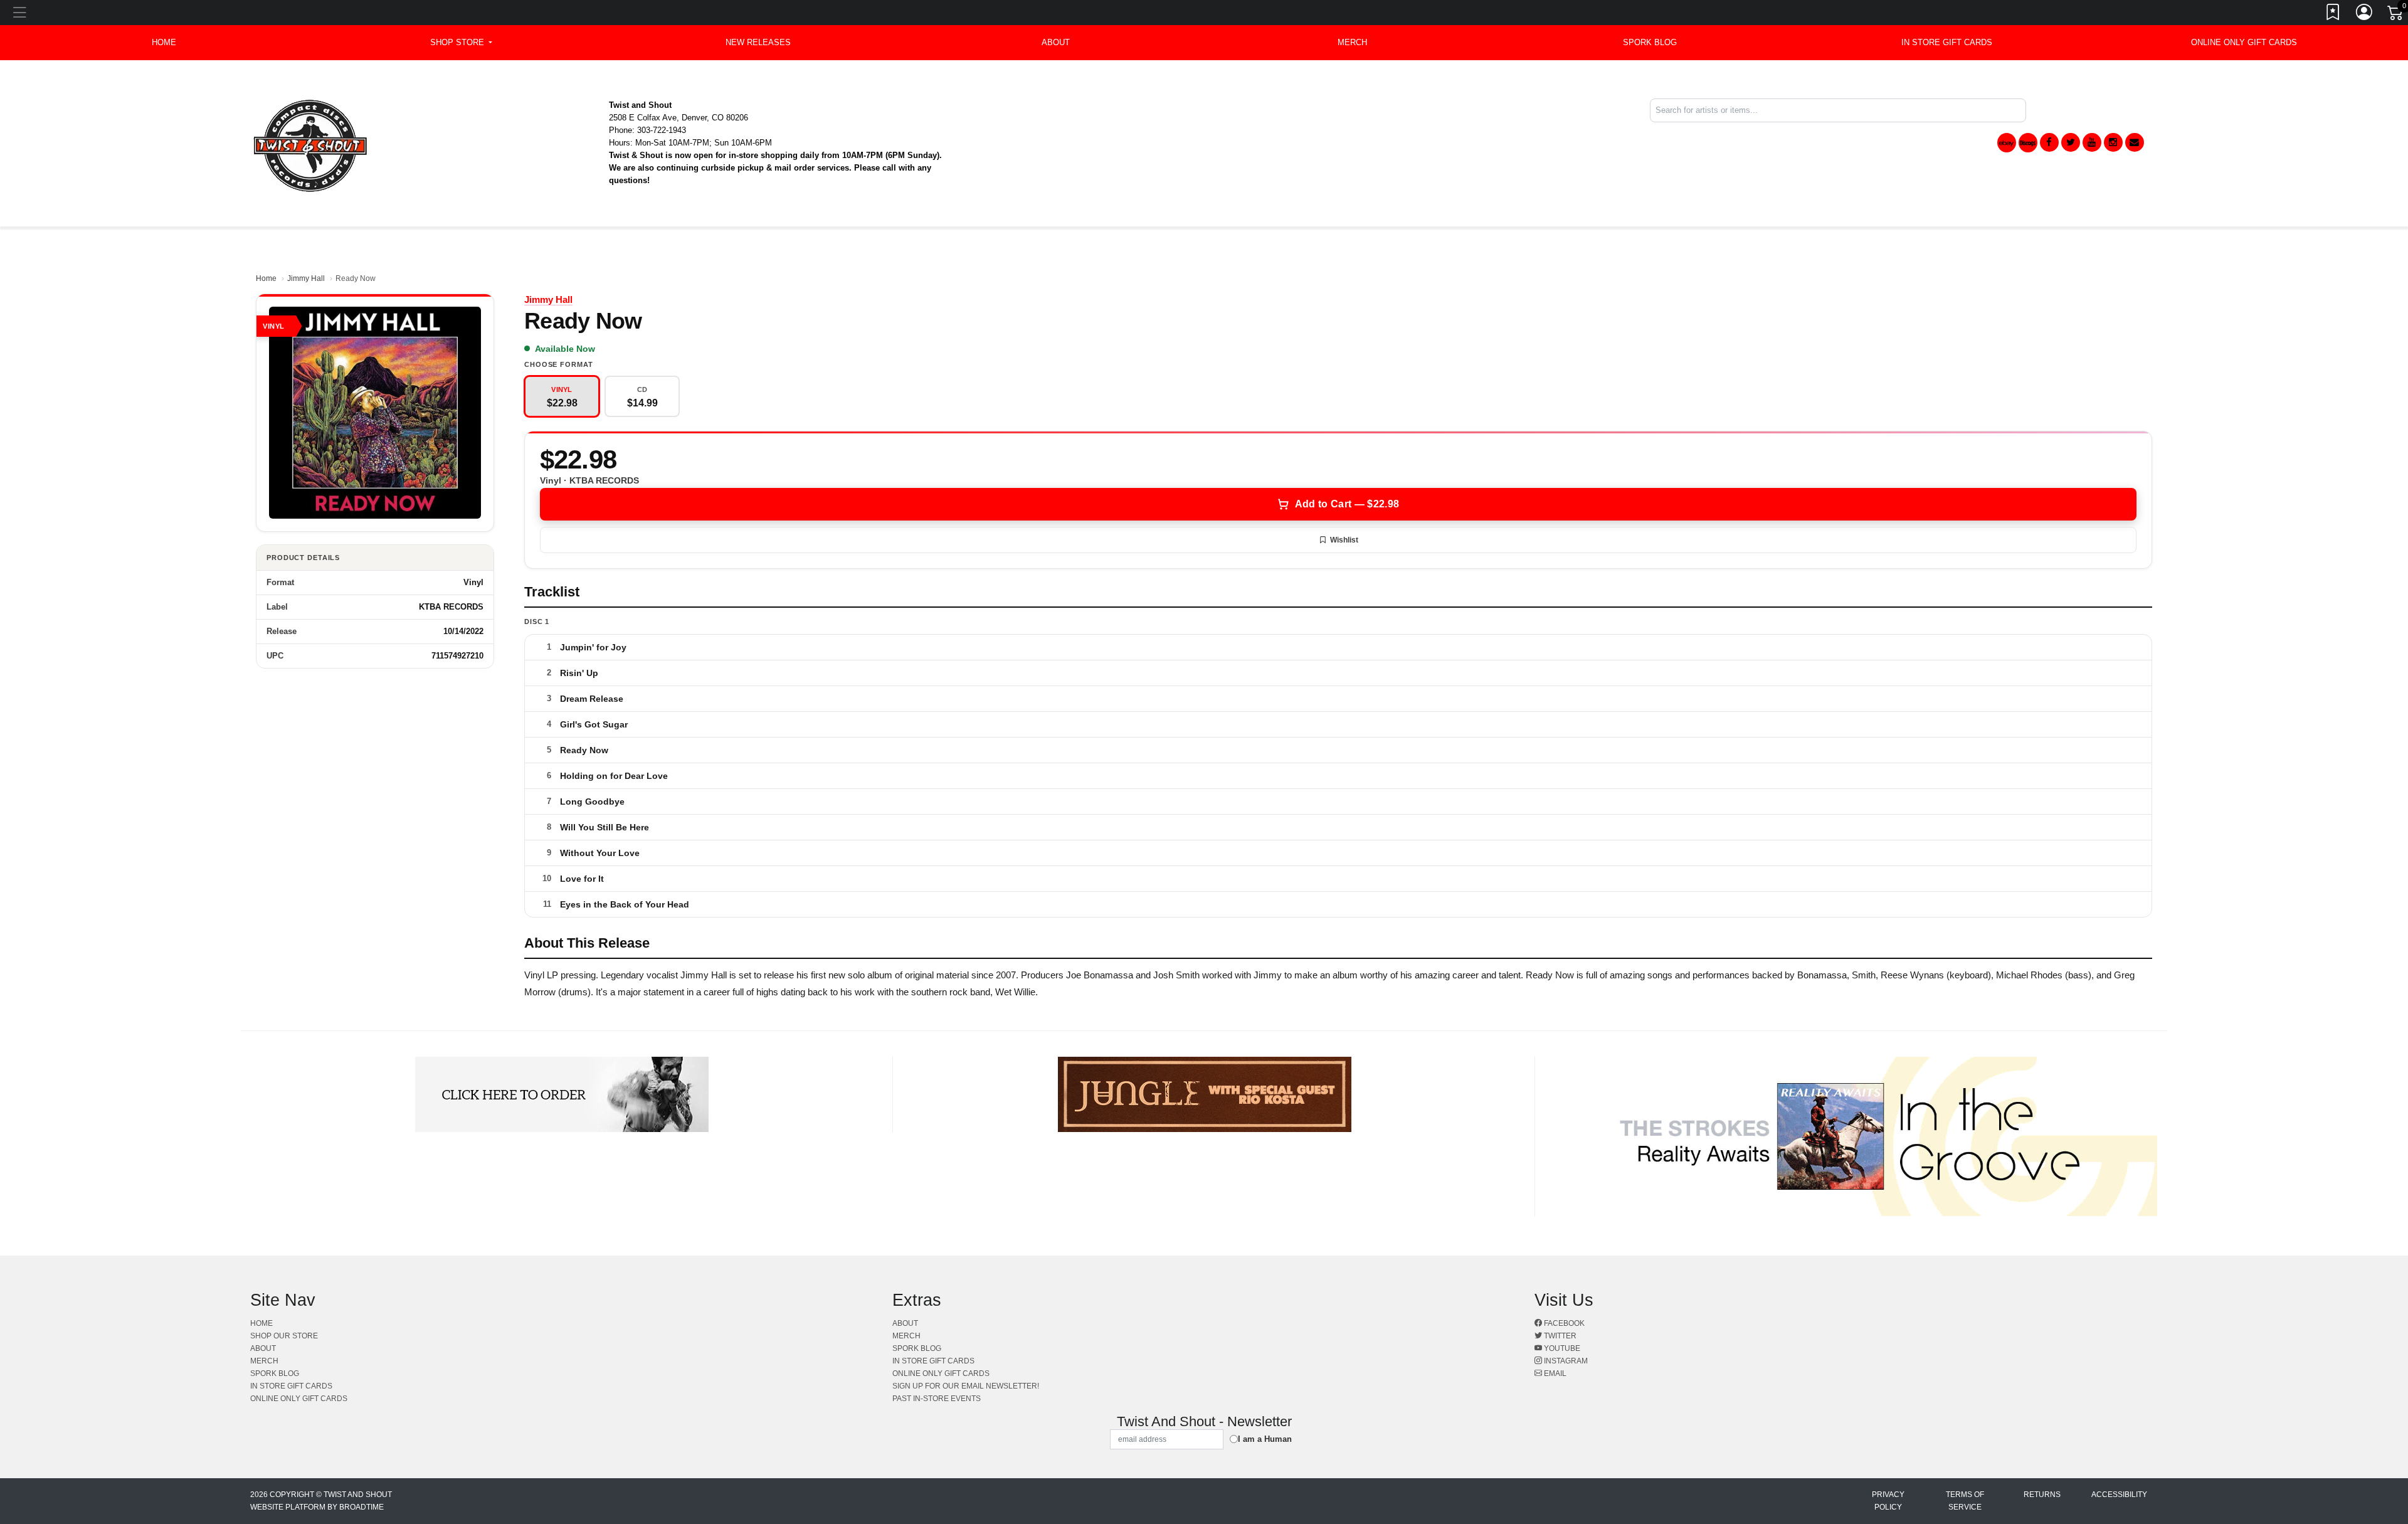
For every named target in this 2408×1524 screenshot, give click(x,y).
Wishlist (1344, 540)
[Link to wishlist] (2333, 14)
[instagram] (2113, 142)
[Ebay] (2007, 143)
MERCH (1352, 42)
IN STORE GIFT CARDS (1947, 42)
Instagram (1565, 1361)
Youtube (1561, 1348)
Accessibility (2119, 1495)
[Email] (2135, 142)
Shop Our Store (284, 1336)
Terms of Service (1965, 1501)
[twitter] (2071, 142)
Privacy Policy (1888, 1501)
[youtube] (2092, 142)
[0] (2396, 15)
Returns (2042, 1495)
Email (1554, 1373)
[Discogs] (2028, 143)
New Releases (758, 42)
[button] (461, 43)
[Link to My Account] (2365, 14)
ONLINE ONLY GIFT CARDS (2244, 42)
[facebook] (2049, 142)
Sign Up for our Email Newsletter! (966, 1386)
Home (266, 278)
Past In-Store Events (937, 1399)
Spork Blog (1650, 42)
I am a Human (1265, 1439)
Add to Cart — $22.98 (1347, 504)
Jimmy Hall (306, 278)
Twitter (1559, 1336)
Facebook (1563, 1323)
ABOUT (1056, 42)
